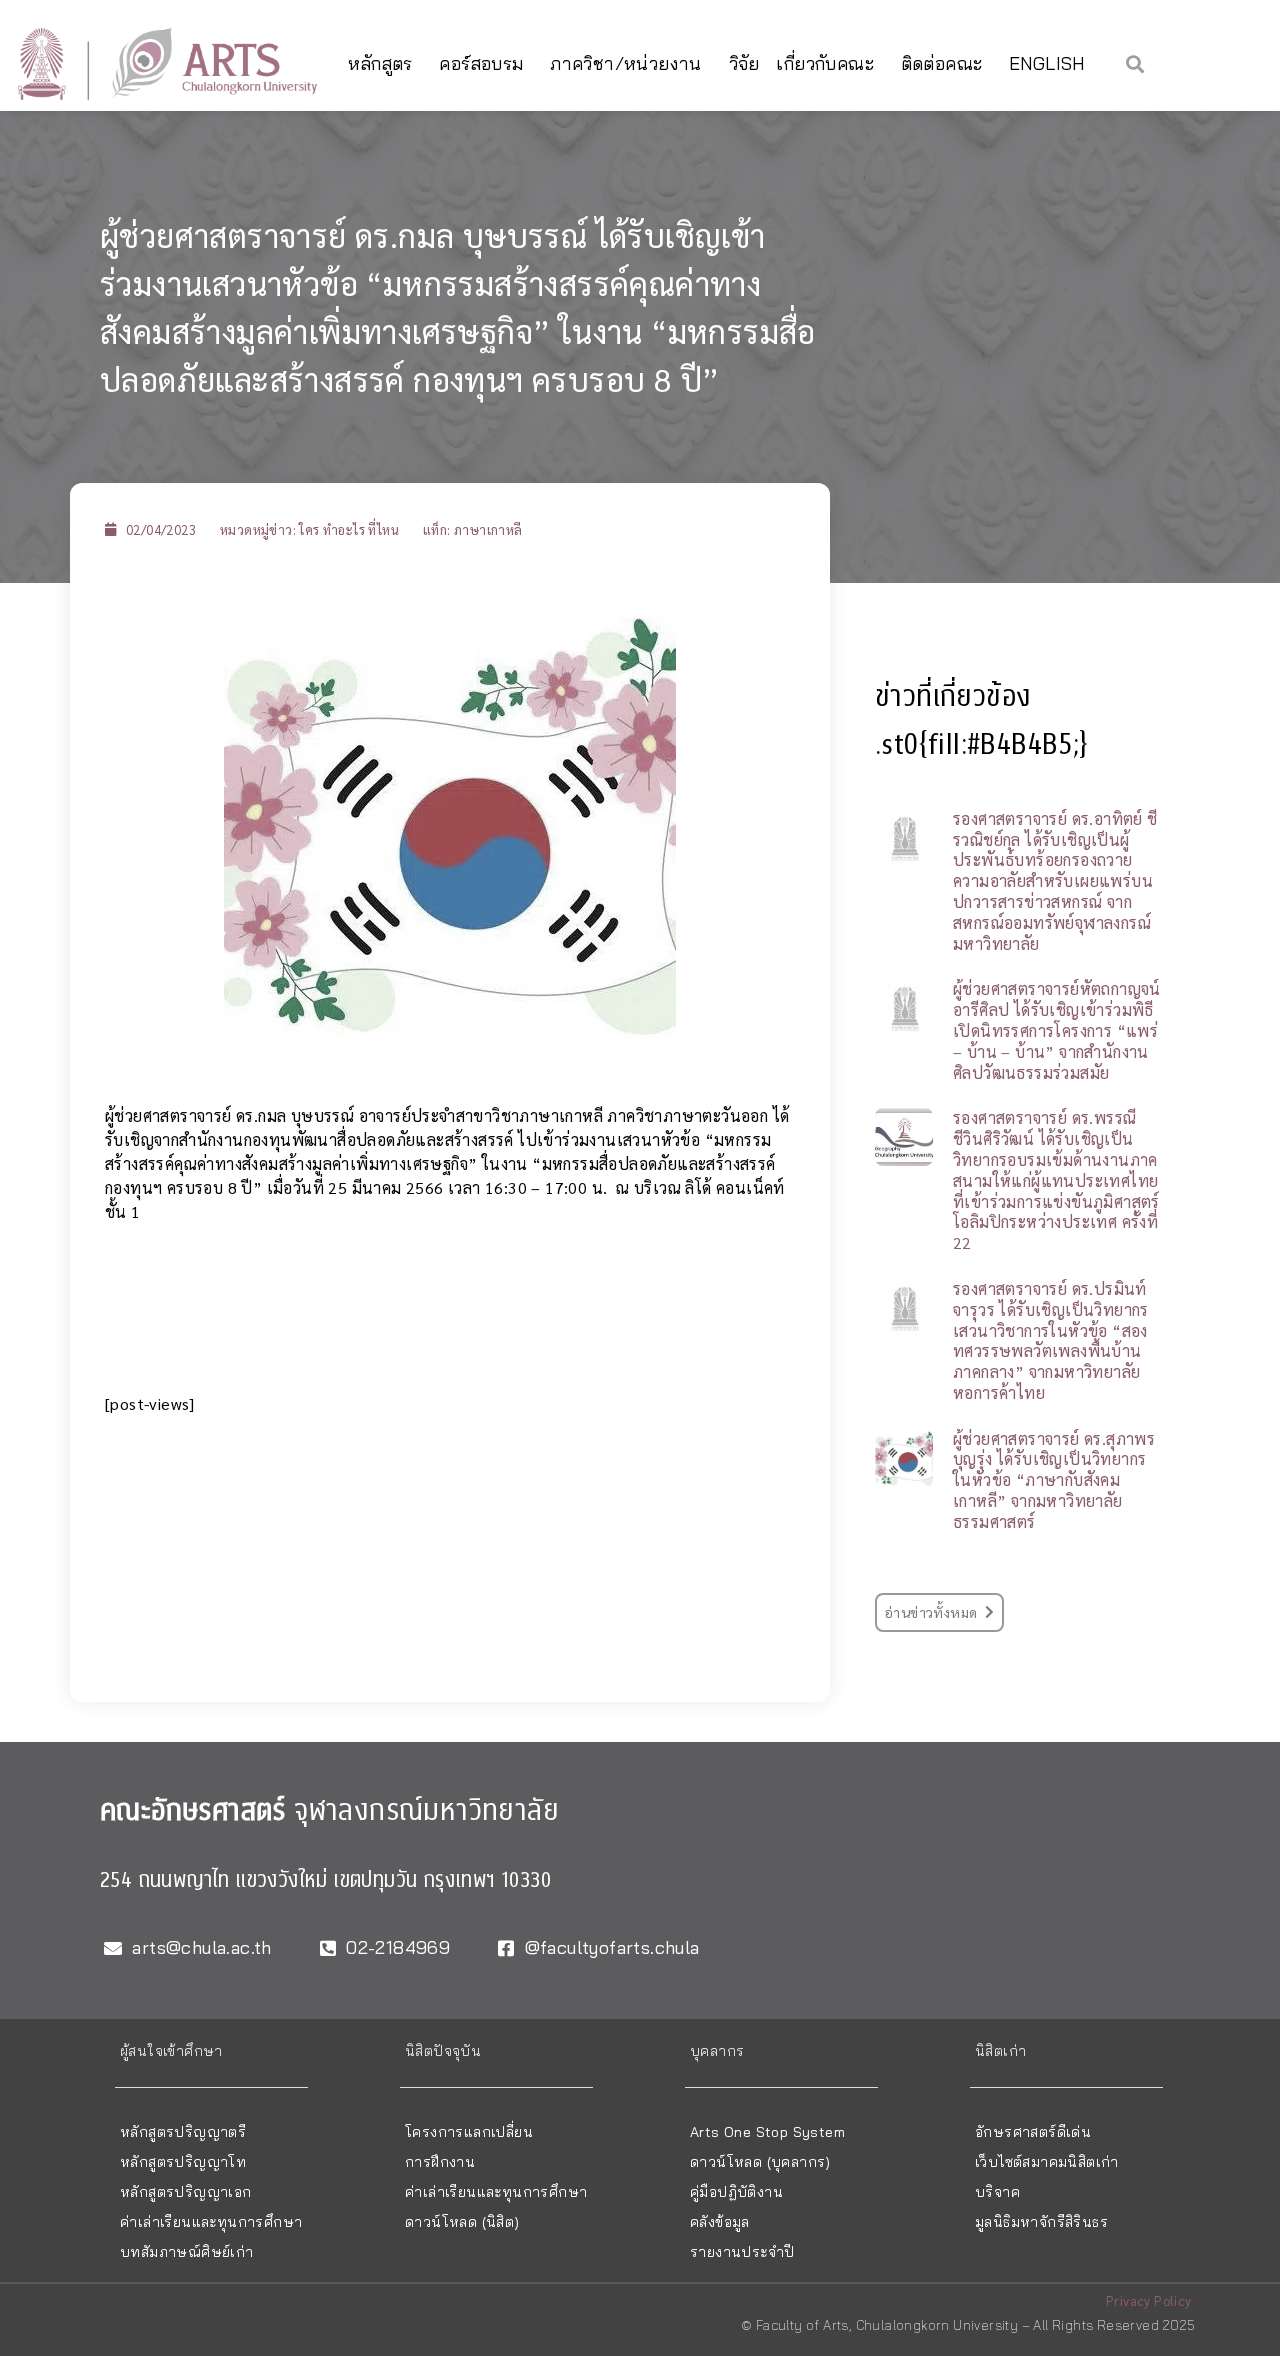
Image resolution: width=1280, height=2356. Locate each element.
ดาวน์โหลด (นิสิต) (462, 2222)
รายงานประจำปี (742, 2252)
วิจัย (744, 63)
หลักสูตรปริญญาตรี (183, 2132)
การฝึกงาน (440, 2162)
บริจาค (997, 2192)
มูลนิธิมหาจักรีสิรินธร (1041, 2222)
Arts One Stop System (767, 2132)
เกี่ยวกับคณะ (825, 63)
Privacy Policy (1149, 2300)
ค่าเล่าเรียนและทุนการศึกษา (211, 2222)
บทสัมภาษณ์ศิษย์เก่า (187, 2252)
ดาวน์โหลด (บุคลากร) (760, 2162)
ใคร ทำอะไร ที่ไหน (349, 529)
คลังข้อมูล (720, 2222)
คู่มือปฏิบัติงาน (736, 2192)
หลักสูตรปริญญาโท (183, 2162)
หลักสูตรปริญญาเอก (186, 2192)
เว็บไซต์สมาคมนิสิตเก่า (1047, 2162)
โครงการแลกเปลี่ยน (469, 2132)
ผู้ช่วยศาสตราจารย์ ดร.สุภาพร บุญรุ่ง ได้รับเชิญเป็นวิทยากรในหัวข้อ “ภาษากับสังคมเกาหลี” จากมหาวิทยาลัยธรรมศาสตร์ (1054, 1480)
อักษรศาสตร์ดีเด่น (1033, 2132)
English (1047, 63)
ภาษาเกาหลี (488, 529)
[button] (1135, 63)
